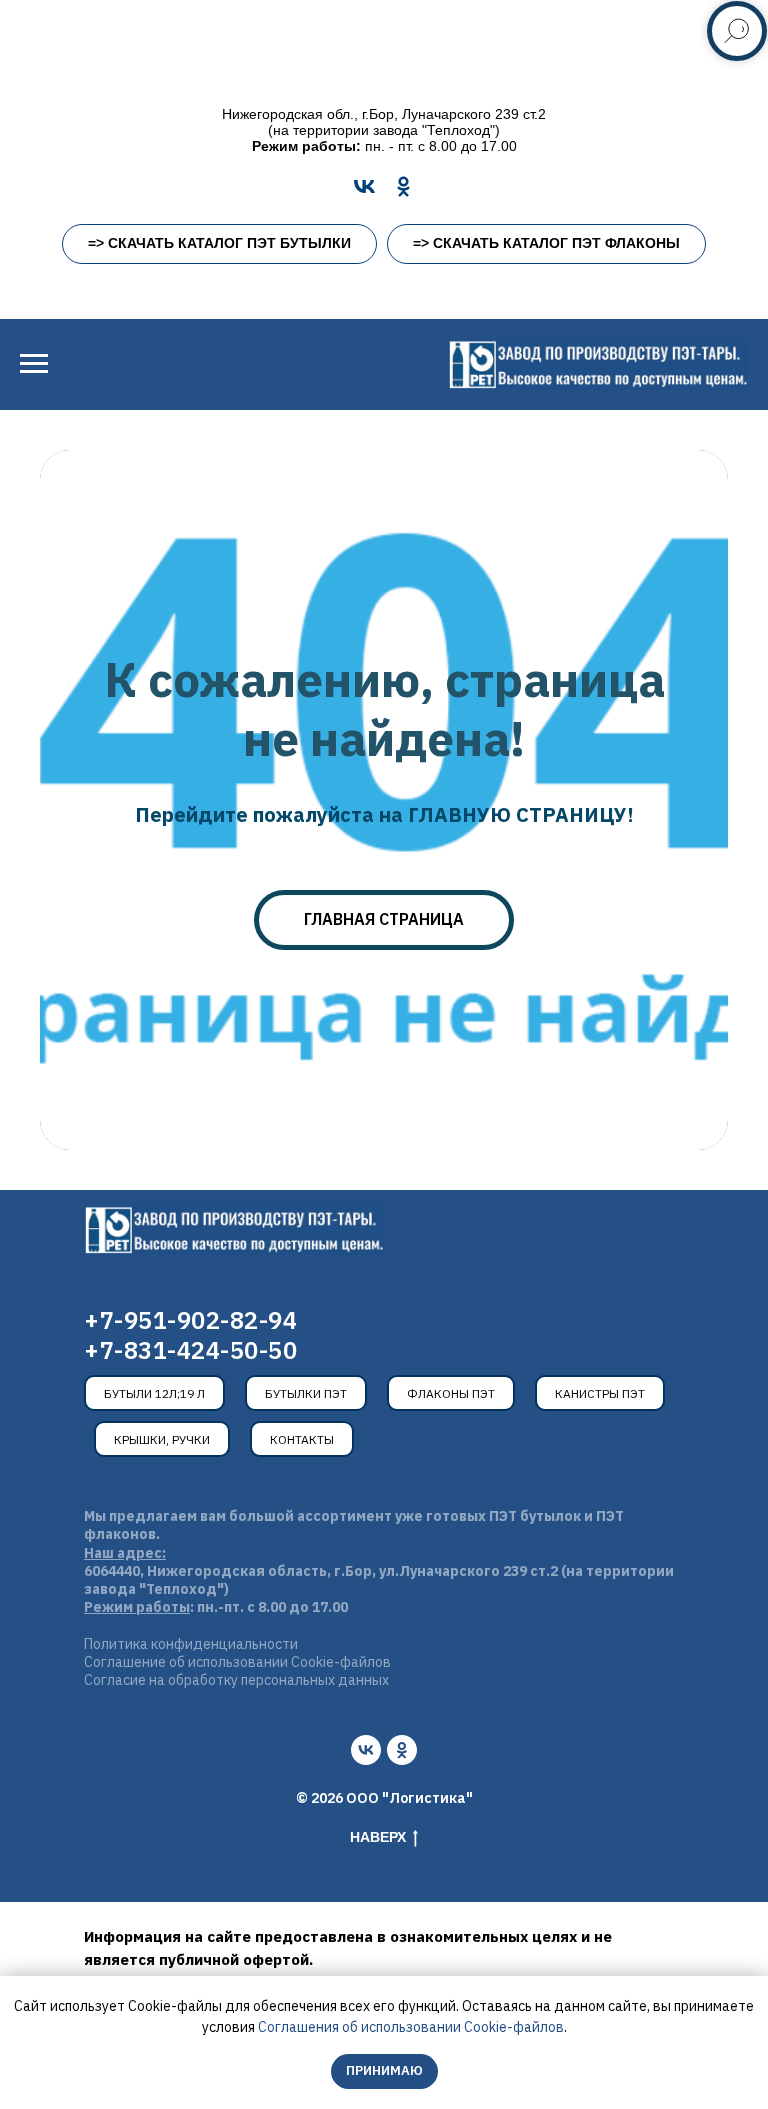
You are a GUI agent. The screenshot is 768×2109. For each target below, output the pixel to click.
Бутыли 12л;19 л (154, 1393)
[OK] (403, 186)
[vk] (366, 1750)
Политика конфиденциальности (191, 1644)
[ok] (402, 1750)
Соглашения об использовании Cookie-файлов (411, 2027)
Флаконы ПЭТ (451, 1393)
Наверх (378, 1837)
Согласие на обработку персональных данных (236, 1680)
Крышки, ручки (162, 1439)
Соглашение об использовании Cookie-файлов (237, 1662)
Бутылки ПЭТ (306, 1393)
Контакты (302, 1439)
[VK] (364, 186)
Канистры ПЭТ (600, 1393)
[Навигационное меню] (34, 364)
